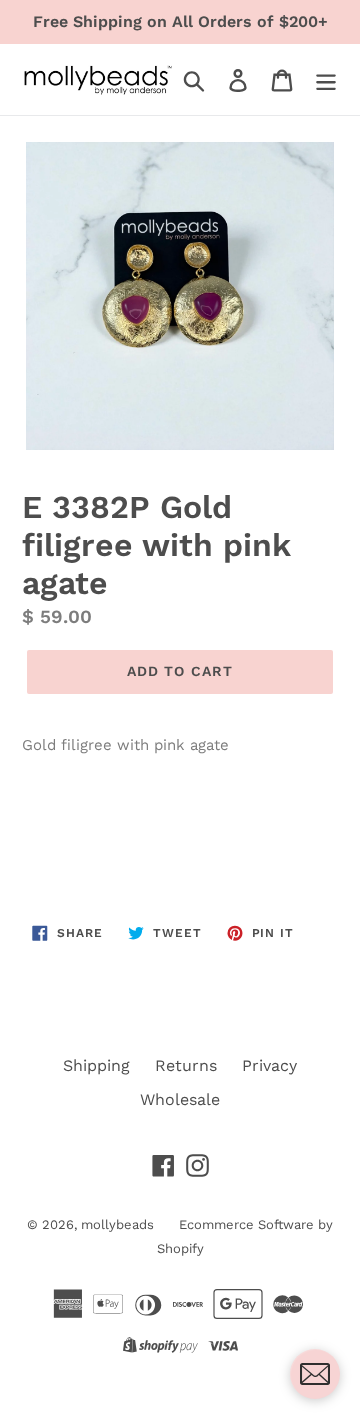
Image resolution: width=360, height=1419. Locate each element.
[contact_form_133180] (315, 1374)
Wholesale (180, 1099)
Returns (186, 1065)
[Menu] (326, 79)
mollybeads (117, 1224)
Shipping (96, 1065)
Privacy (269, 1065)
